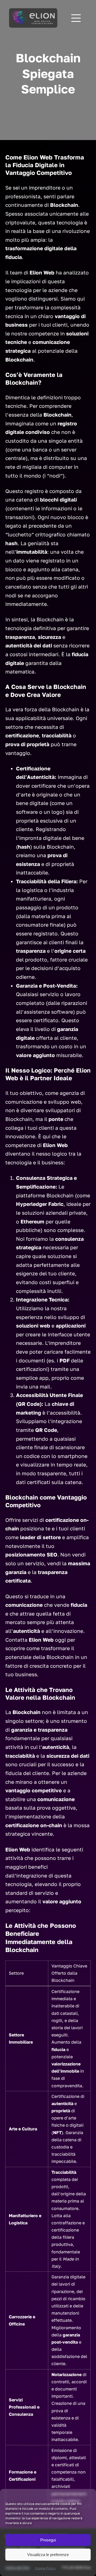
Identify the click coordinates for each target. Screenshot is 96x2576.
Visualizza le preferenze (48, 2555)
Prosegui (48, 2540)
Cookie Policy (45, 2568)
